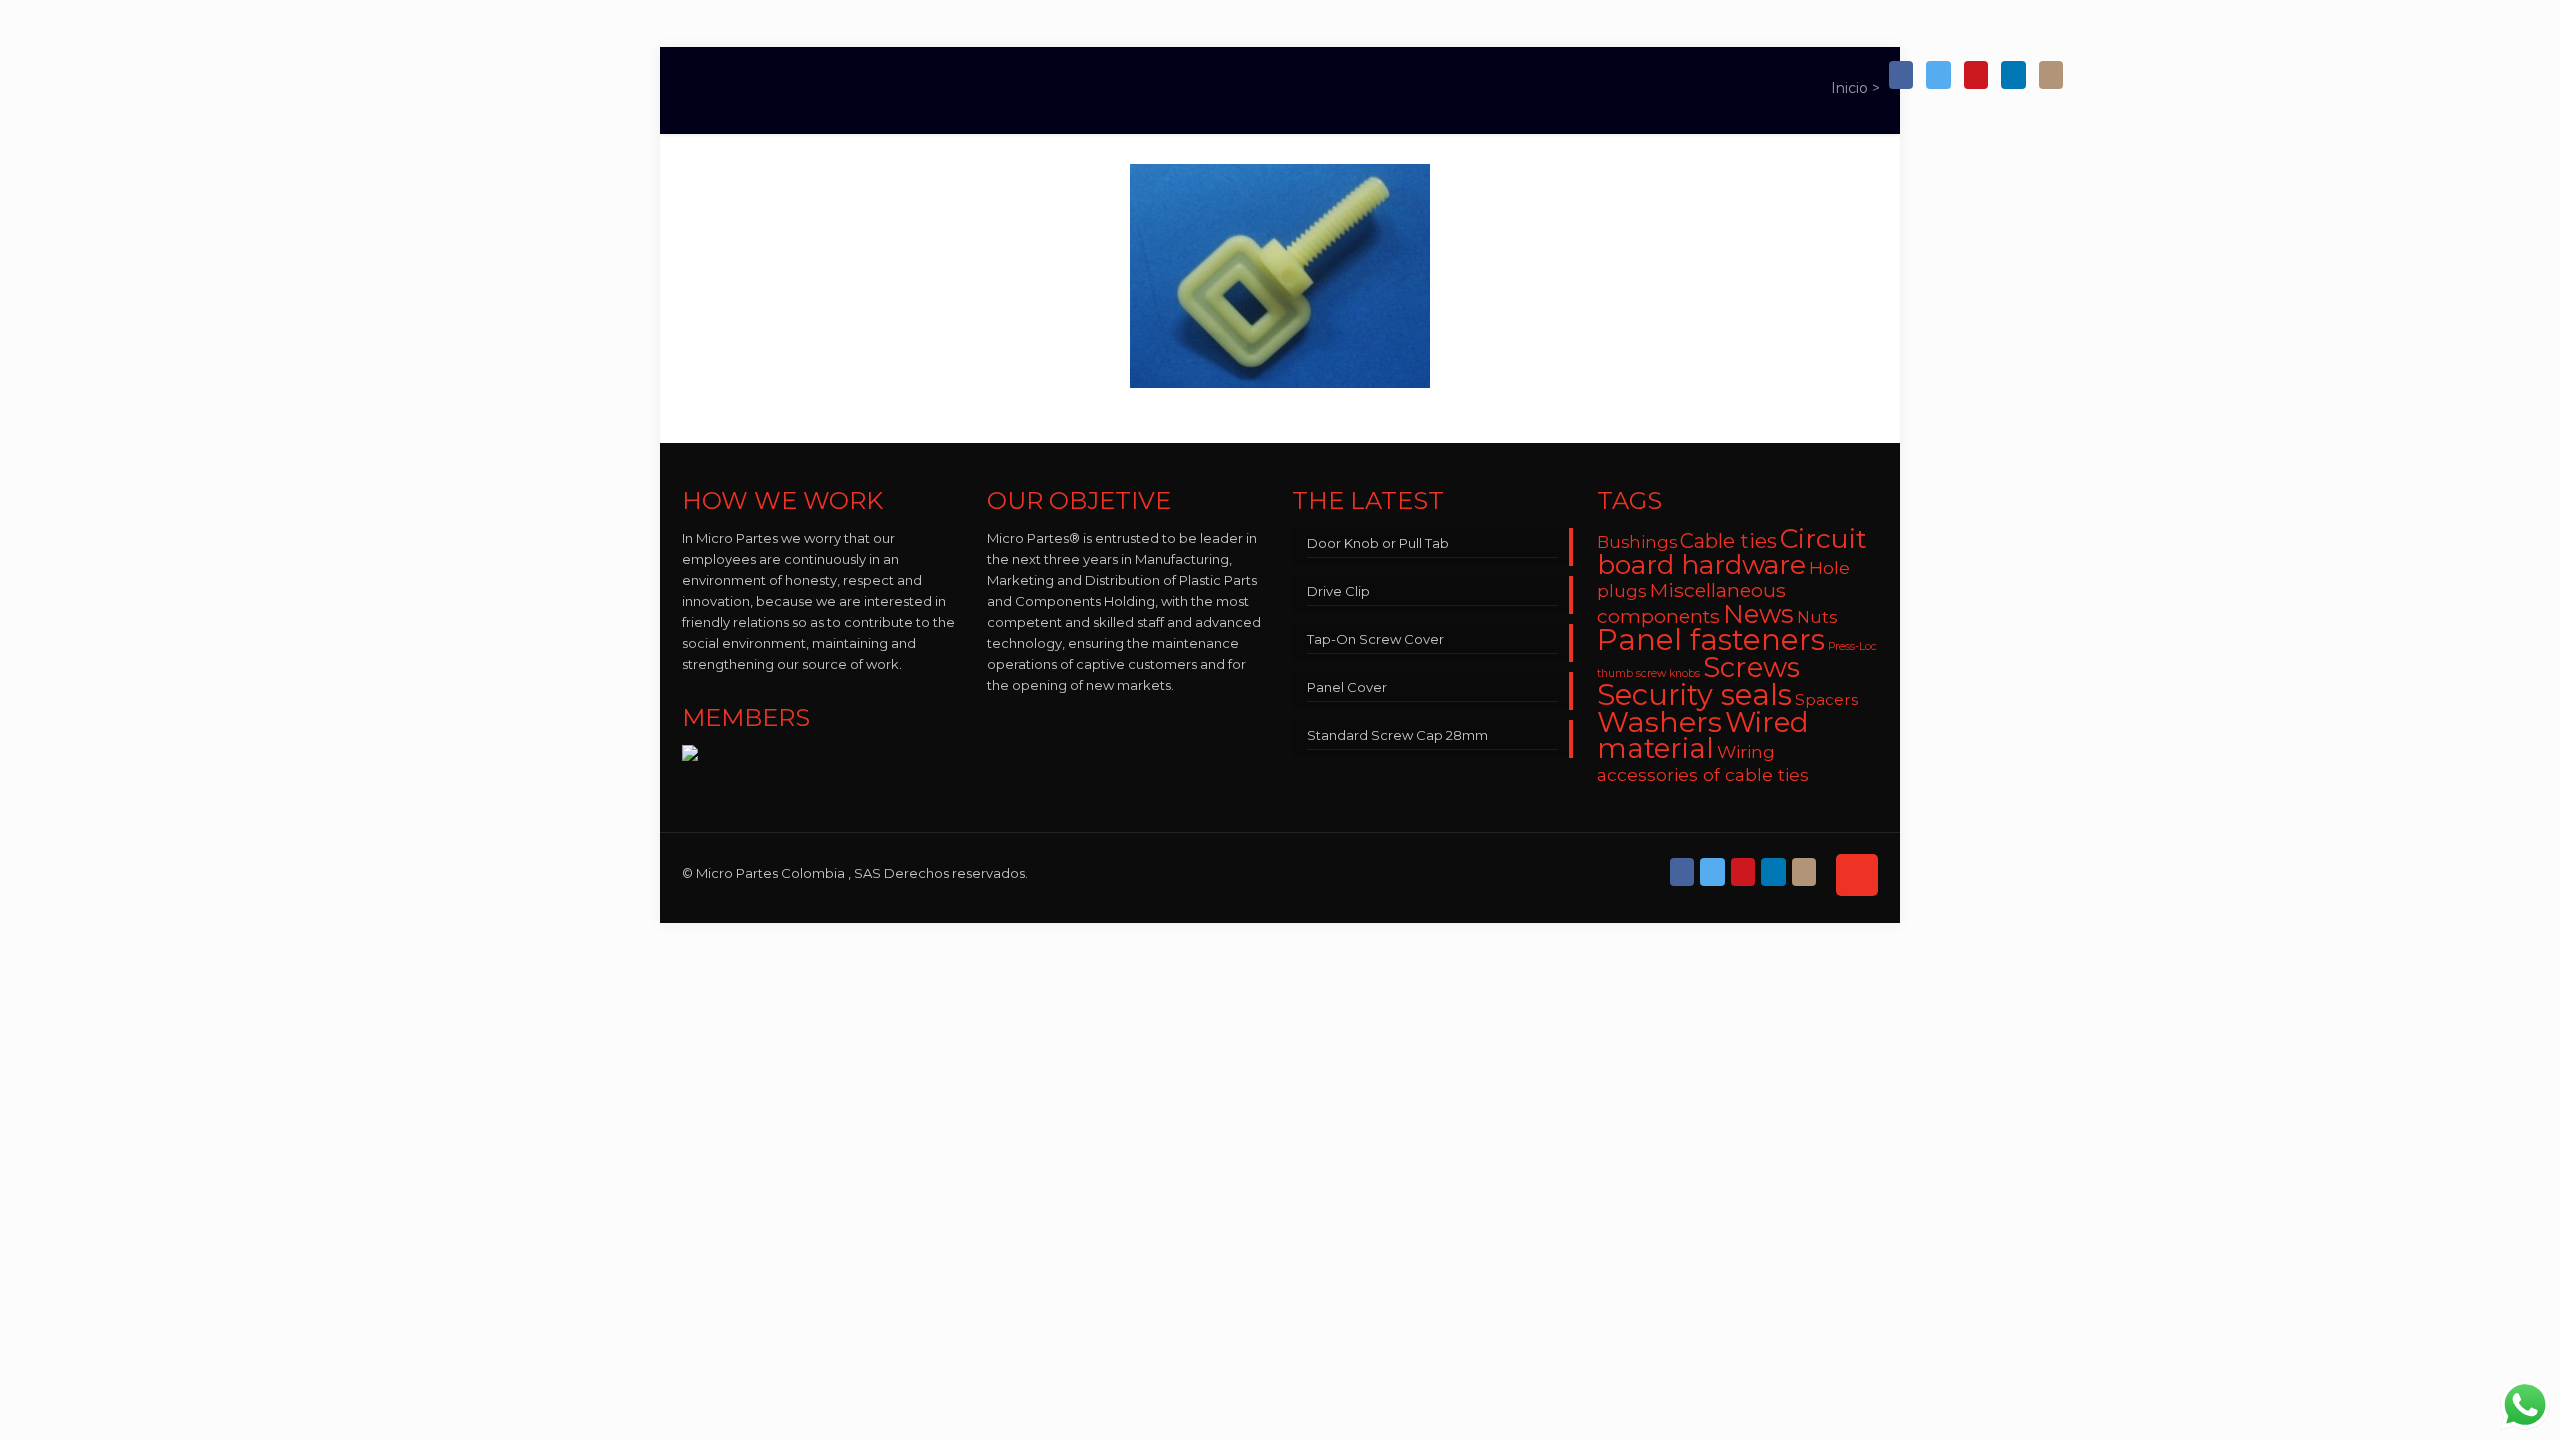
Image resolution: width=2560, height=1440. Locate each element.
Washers (1659, 721)
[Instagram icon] (2051, 76)
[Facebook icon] (1901, 76)
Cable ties (1728, 541)
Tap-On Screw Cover (1375, 639)
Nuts (1817, 617)
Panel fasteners (1711, 639)
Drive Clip (1338, 591)
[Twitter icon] (1938, 76)
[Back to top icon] (1857, 875)
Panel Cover (1347, 687)
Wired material (1703, 735)
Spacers (1826, 699)
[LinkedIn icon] (2013, 76)
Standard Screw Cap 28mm (1397, 735)
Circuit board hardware (1732, 551)
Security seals (1694, 694)
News (1758, 613)
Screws (1751, 667)
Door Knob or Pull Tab (1378, 543)
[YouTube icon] (1976, 76)
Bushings (1637, 542)
